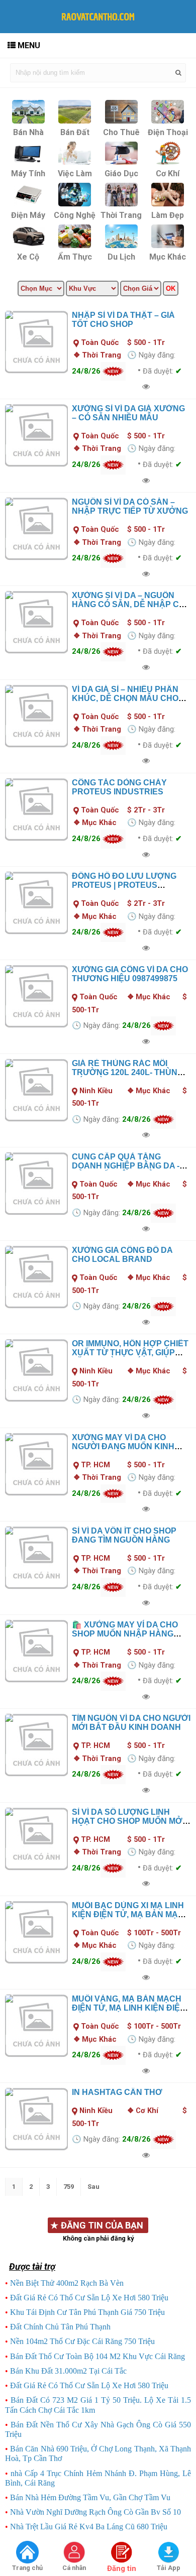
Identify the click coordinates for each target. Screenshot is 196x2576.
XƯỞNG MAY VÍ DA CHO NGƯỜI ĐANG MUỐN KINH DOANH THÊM (123, 1446)
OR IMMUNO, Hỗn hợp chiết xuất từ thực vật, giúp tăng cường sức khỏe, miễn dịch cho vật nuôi (130, 1357)
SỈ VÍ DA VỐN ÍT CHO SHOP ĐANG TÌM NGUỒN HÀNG (124, 1535)
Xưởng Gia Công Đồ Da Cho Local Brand (122, 1255)
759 (69, 2187)
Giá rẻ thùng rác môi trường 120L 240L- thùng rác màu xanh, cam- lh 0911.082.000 (128, 1077)
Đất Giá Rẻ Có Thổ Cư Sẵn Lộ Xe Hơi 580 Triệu (89, 2298)
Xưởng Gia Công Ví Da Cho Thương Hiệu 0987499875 (130, 974)
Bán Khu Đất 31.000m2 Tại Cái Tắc (68, 2371)
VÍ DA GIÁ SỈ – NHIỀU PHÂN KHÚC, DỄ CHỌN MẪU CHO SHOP (125, 698)
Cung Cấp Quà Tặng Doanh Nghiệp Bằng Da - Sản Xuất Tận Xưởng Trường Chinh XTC (126, 1170)
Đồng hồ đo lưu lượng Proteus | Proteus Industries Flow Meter (125, 885)
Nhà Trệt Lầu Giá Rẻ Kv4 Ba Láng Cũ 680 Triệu (89, 2527)
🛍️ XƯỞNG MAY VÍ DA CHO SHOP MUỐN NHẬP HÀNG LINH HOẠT (125, 1634)
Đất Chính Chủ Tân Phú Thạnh (60, 2327)
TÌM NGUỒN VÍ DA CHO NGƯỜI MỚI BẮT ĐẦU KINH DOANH (131, 1723)
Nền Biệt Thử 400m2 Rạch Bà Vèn (67, 2283)
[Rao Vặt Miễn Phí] (27, 2553)
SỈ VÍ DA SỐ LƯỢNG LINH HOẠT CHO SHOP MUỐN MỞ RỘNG (127, 1821)
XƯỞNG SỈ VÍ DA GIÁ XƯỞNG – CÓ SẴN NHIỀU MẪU (128, 413)
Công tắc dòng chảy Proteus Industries (119, 787)
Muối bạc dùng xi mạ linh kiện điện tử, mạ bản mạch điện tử (131, 1914)
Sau (93, 2187)
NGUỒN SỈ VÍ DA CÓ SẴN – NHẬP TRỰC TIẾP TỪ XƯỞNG (130, 506)
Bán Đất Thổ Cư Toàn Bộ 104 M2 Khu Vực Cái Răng (97, 2356)
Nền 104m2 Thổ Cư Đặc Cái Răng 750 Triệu (82, 2341)
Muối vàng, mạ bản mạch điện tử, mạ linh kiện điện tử (129, 2008)
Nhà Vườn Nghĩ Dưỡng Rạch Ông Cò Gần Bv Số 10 (95, 2512)
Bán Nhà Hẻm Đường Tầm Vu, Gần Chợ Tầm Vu (90, 2497)
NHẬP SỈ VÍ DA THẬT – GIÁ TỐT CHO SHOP (123, 320)
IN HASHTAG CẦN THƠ (117, 2092)
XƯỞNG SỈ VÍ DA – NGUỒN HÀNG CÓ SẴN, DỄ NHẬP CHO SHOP (131, 604)
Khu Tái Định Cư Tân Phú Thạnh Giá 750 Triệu (87, 2312)
